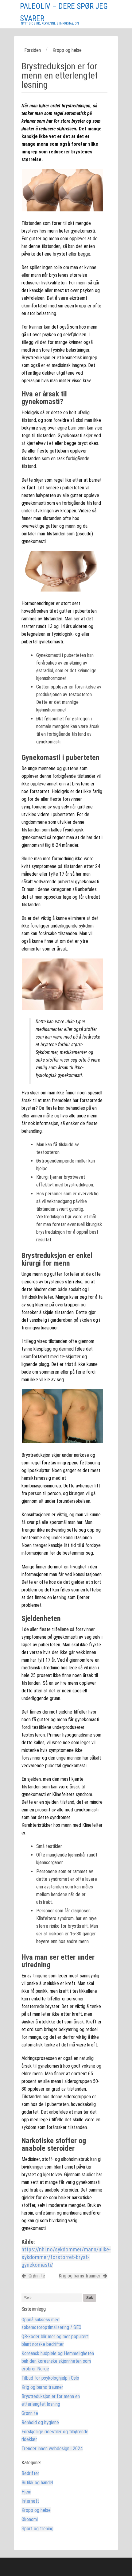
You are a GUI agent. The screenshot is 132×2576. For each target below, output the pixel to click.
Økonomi (30, 2519)
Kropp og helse (36, 2510)
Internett (30, 2501)
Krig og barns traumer (80, 2276)
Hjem (26, 2492)
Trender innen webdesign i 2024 (52, 2449)
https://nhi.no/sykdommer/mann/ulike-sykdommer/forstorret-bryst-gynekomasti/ (66, 2257)
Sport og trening (37, 2529)
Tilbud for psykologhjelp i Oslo (50, 2378)
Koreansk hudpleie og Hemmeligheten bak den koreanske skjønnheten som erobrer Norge (58, 2361)
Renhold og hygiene (40, 2422)
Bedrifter (30, 2473)
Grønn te (36, 2276)
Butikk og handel (37, 2483)
